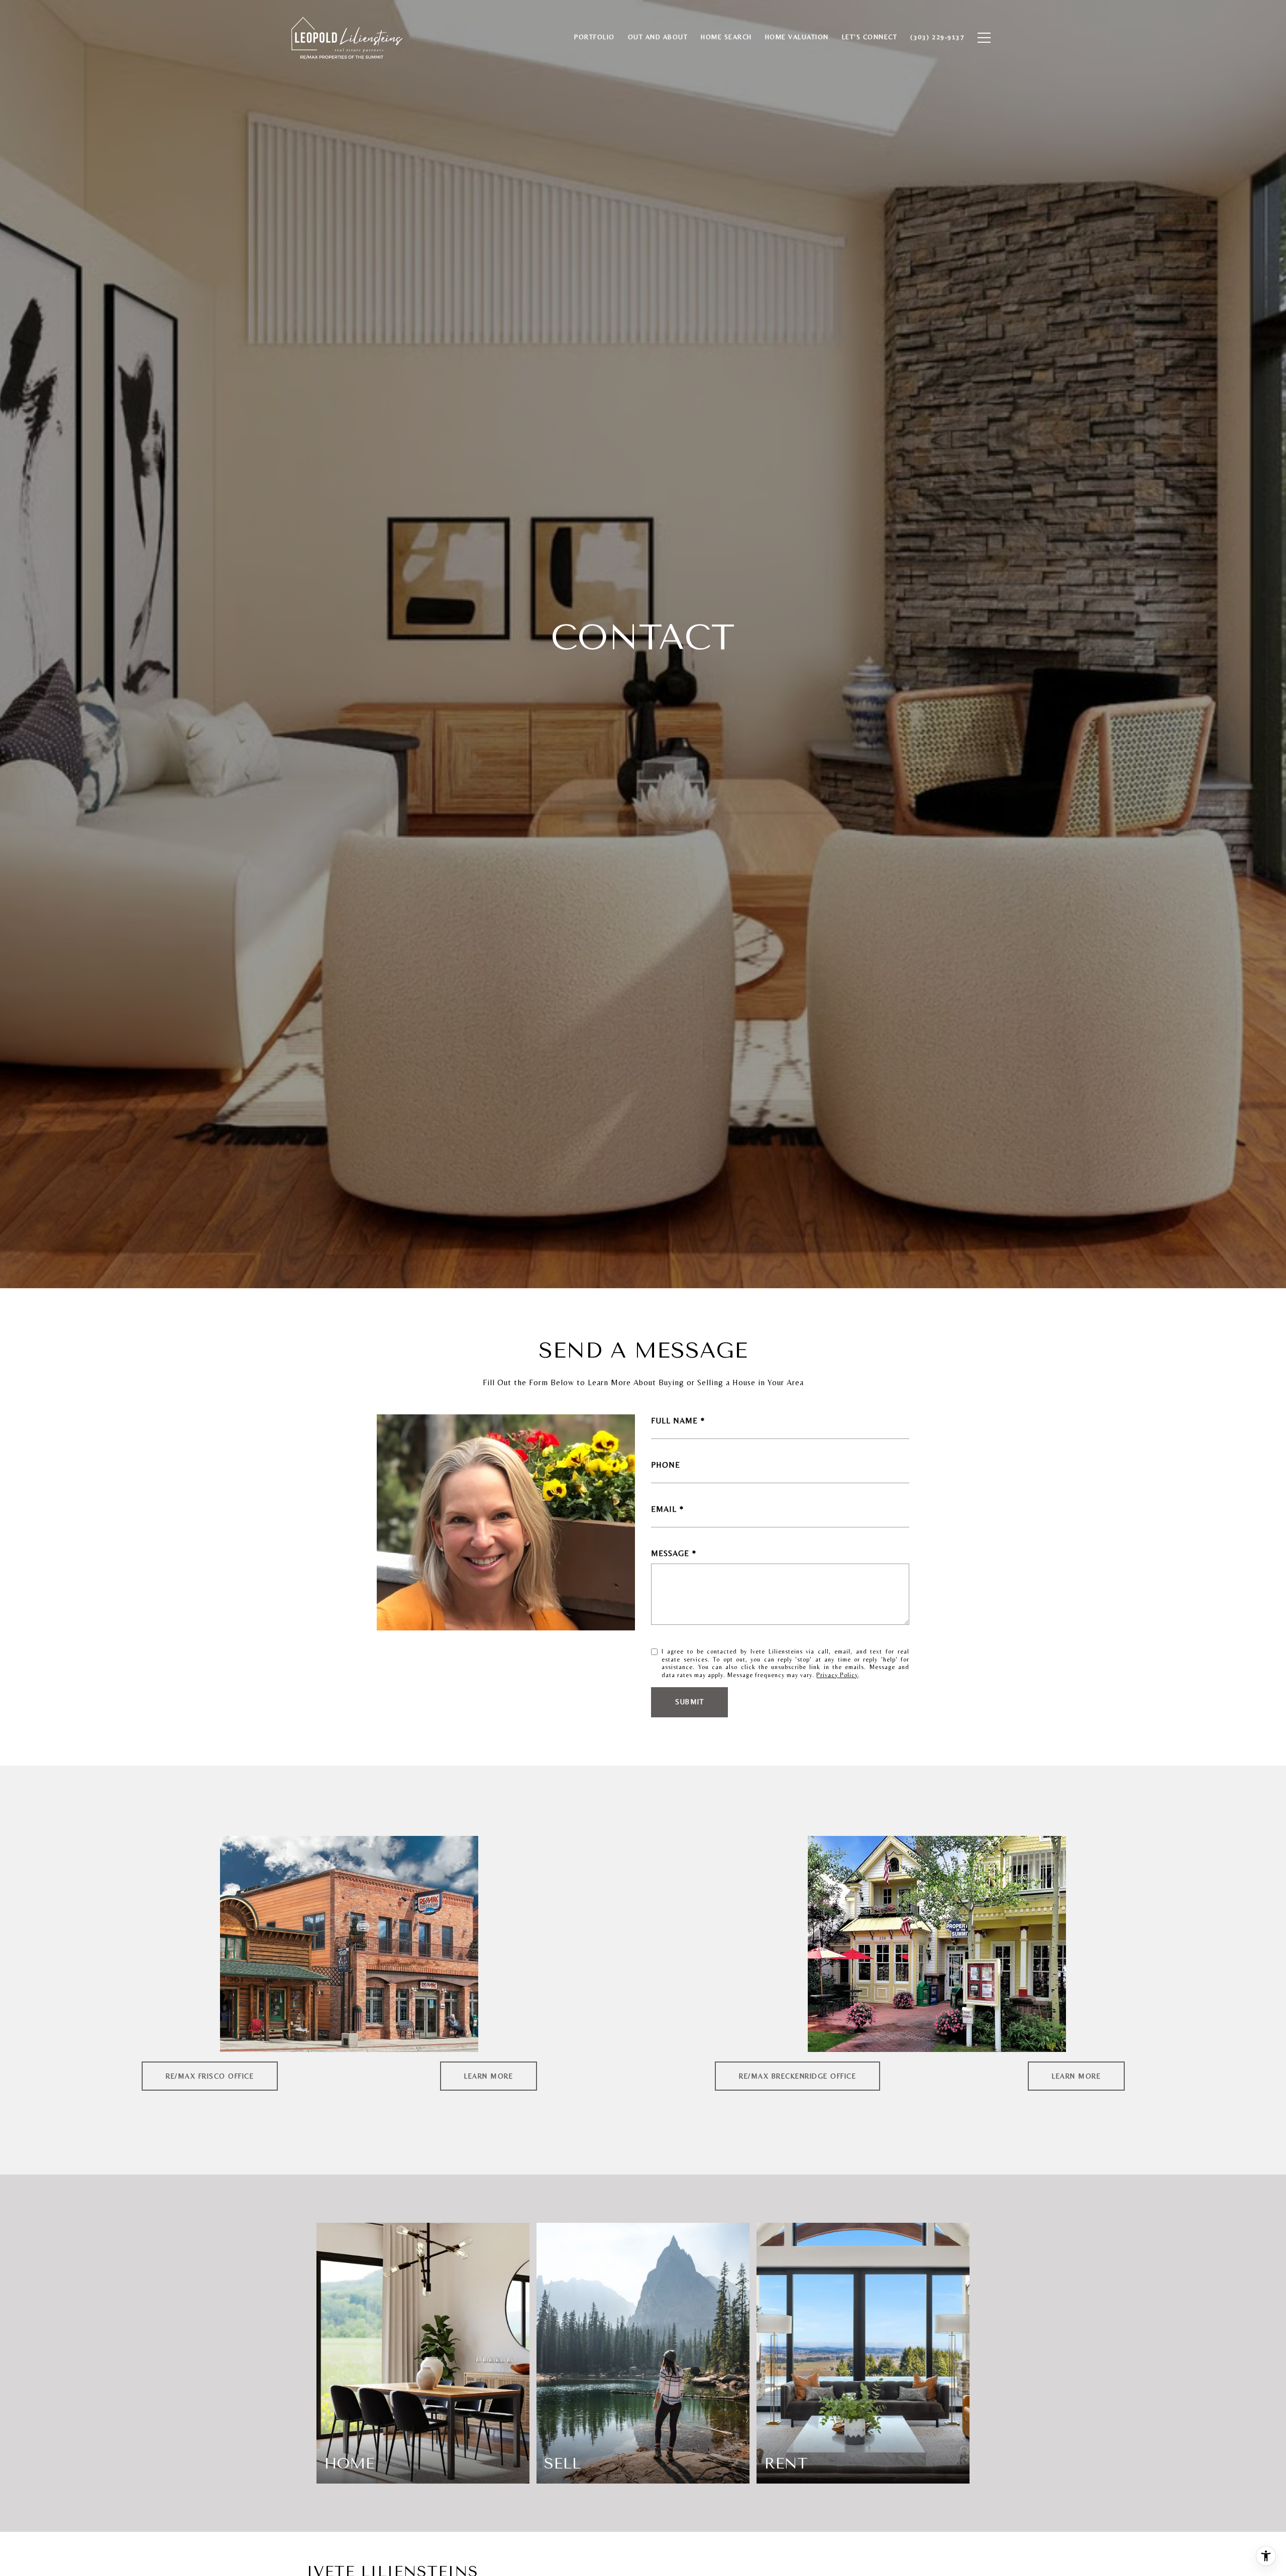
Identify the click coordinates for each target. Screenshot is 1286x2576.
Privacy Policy (837, 1675)
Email (664, 1509)
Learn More (489, 2076)
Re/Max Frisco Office (210, 2076)
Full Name (674, 1421)
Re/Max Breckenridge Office (797, 2076)
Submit (689, 1702)
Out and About (658, 37)
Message (670, 1553)
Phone (666, 1465)
